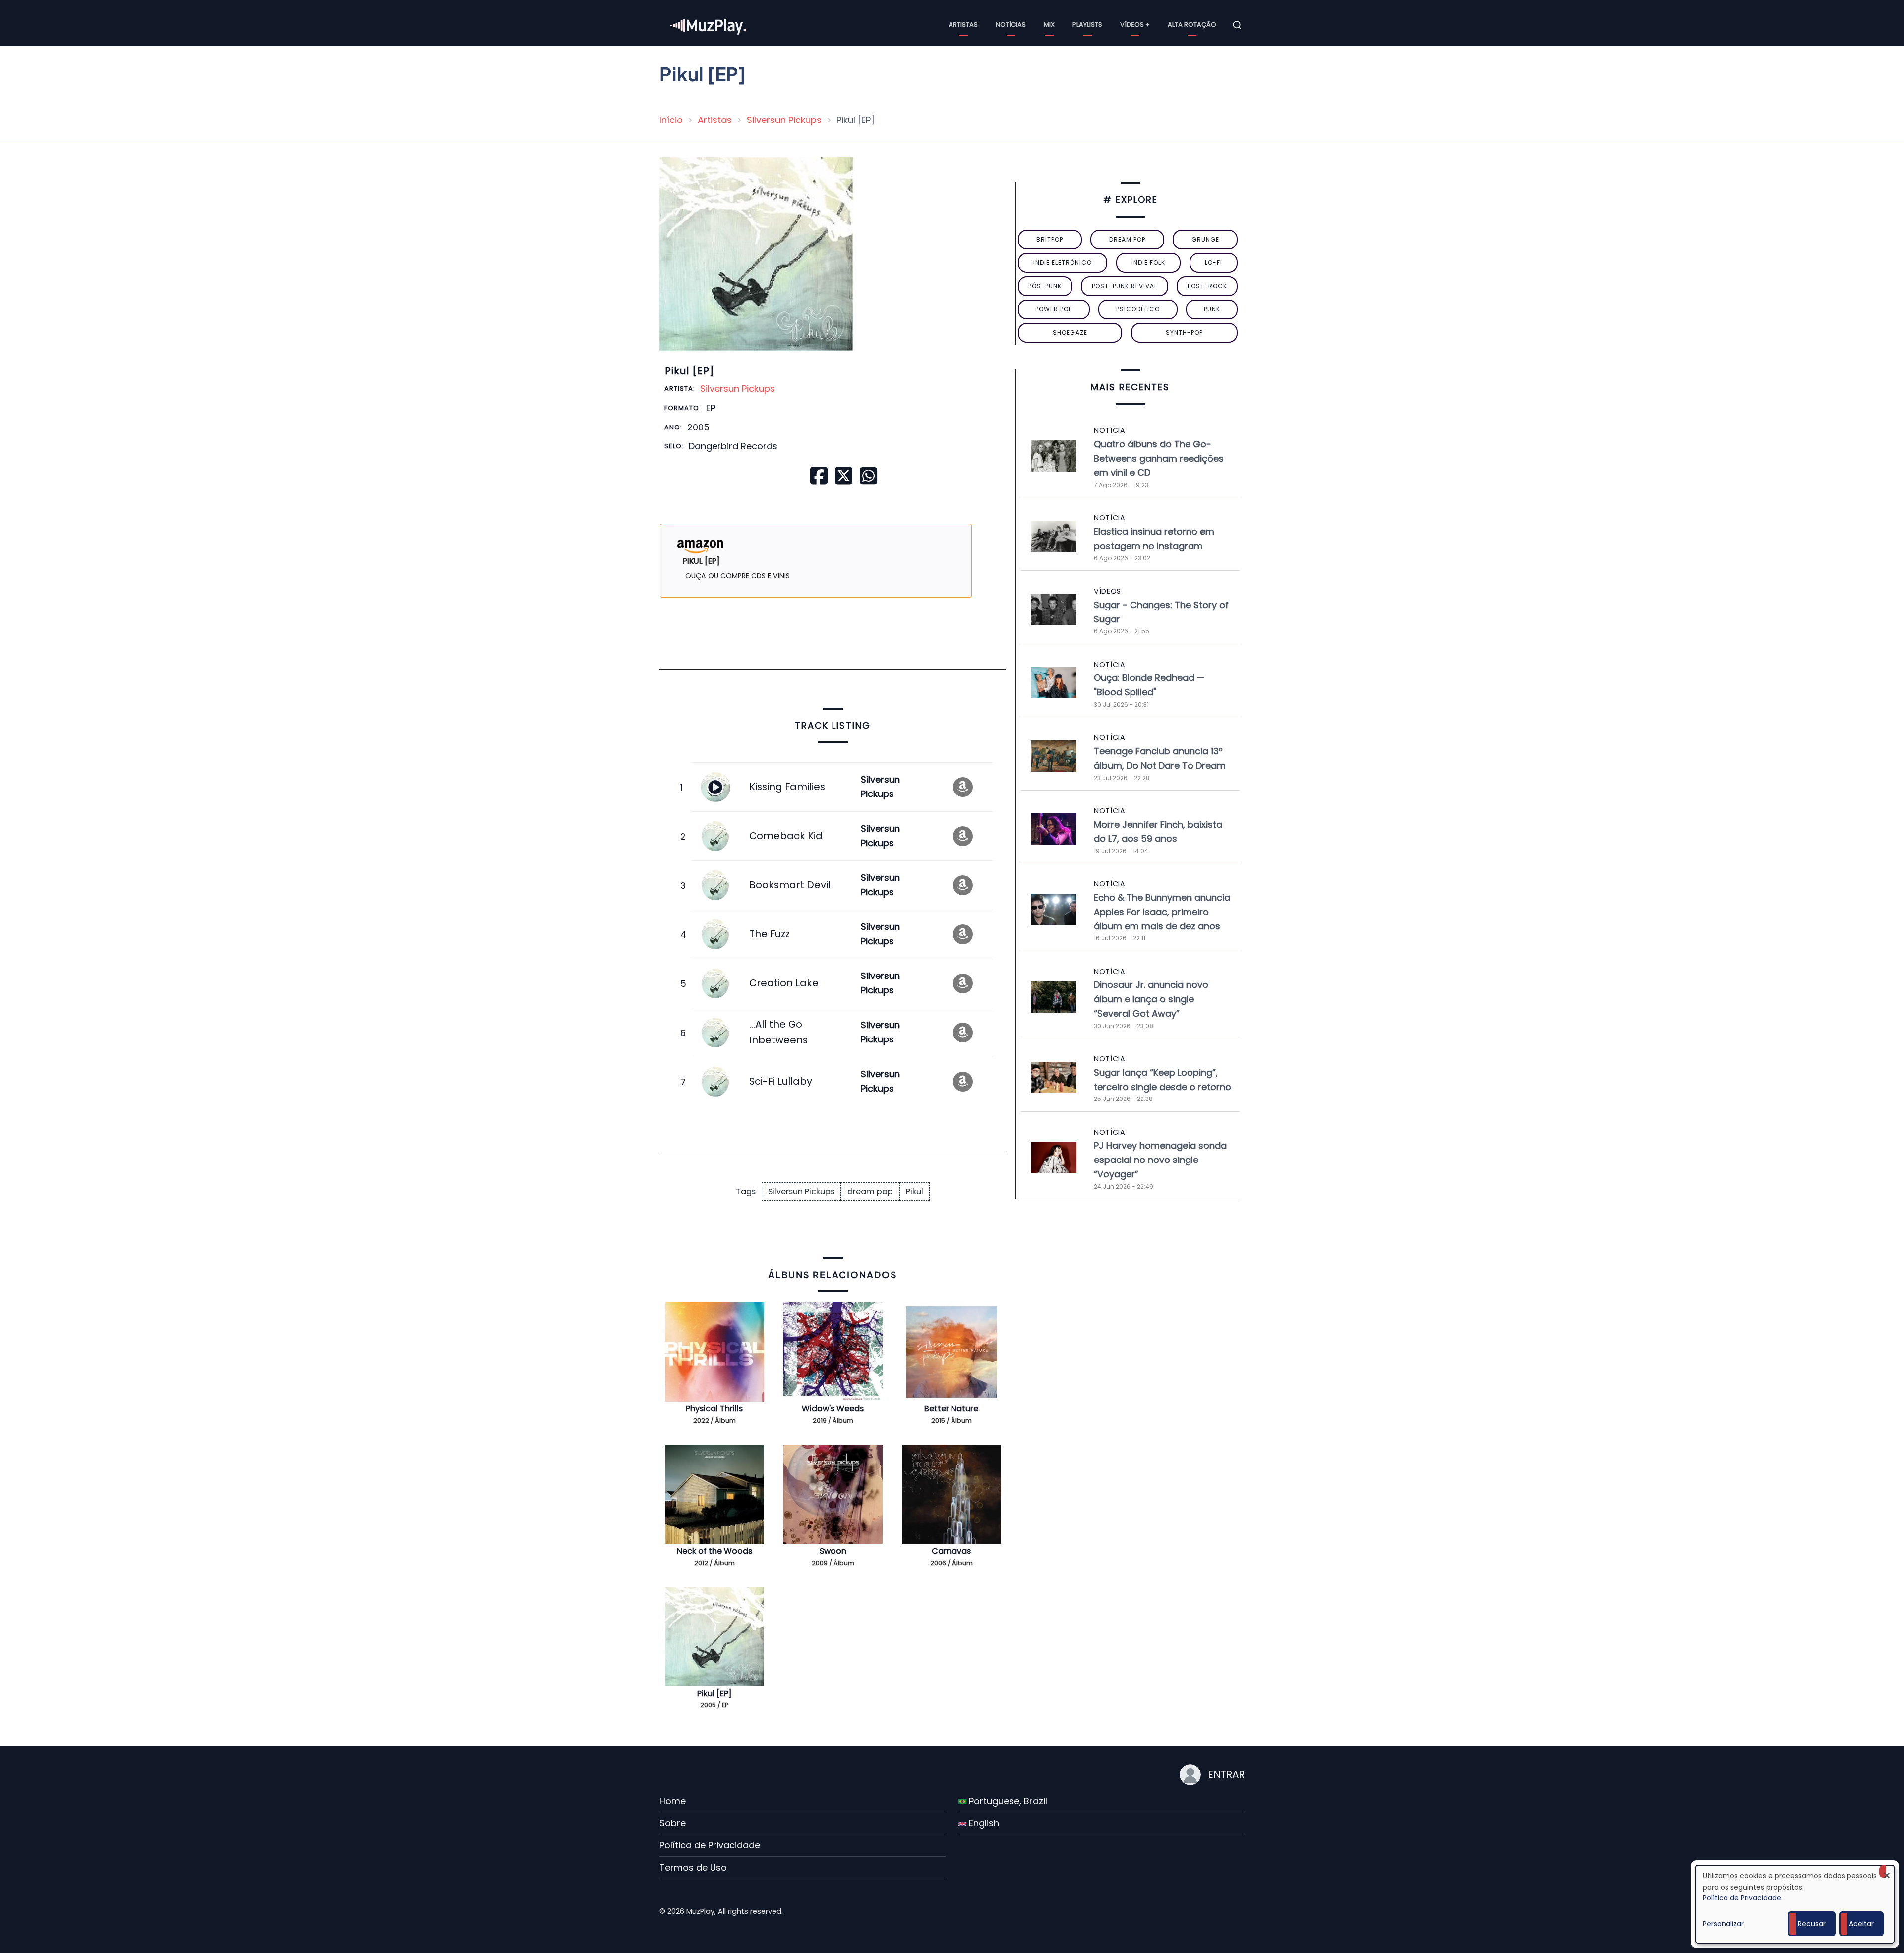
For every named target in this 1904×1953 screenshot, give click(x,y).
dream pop (870, 1191)
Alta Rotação (1192, 25)
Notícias (1011, 25)
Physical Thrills (714, 1409)
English (983, 1823)
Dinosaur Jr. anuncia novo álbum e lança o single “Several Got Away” (1151, 999)
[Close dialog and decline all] (1887, 1871)
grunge (1205, 239)
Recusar (1812, 1924)
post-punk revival (1125, 286)
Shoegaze (1070, 333)
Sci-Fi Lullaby (781, 1081)
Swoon (833, 1551)
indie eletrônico (1063, 263)
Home (673, 1801)
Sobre (673, 1823)
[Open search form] (1237, 25)
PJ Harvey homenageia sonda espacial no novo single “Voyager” (1160, 1160)
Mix (1049, 25)
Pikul (915, 1191)
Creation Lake (784, 983)
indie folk (1148, 263)
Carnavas (951, 1551)
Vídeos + (1135, 25)
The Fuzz (770, 934)
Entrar (1226, 1774)
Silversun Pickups (784, 120)
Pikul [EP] (714, 1693)
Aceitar (1861, 1924)
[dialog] (1795, 1904)
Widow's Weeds (833, 1409)
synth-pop (1184, 333)
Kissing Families (787, 787)
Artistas (963, 25)
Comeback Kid (786, 836)
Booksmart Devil (790, 885)
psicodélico (1138, 309)
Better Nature (951, 1409)
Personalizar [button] (1723, 1924)
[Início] (709, 25)
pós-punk (1045, 286)
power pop (1054, 309)
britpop (1050, 239)
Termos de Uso (693, 1867)
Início (671, 120)
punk (1212, 309)
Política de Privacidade (710, 1845)
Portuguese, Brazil (1007, 1801)
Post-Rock (1207, 286)
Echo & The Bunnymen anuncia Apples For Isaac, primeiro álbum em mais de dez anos (1162, 912)
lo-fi (1214, 263)
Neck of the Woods (714, 1551)
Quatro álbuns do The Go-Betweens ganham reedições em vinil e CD (1159, 458)
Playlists (1087, 25)
